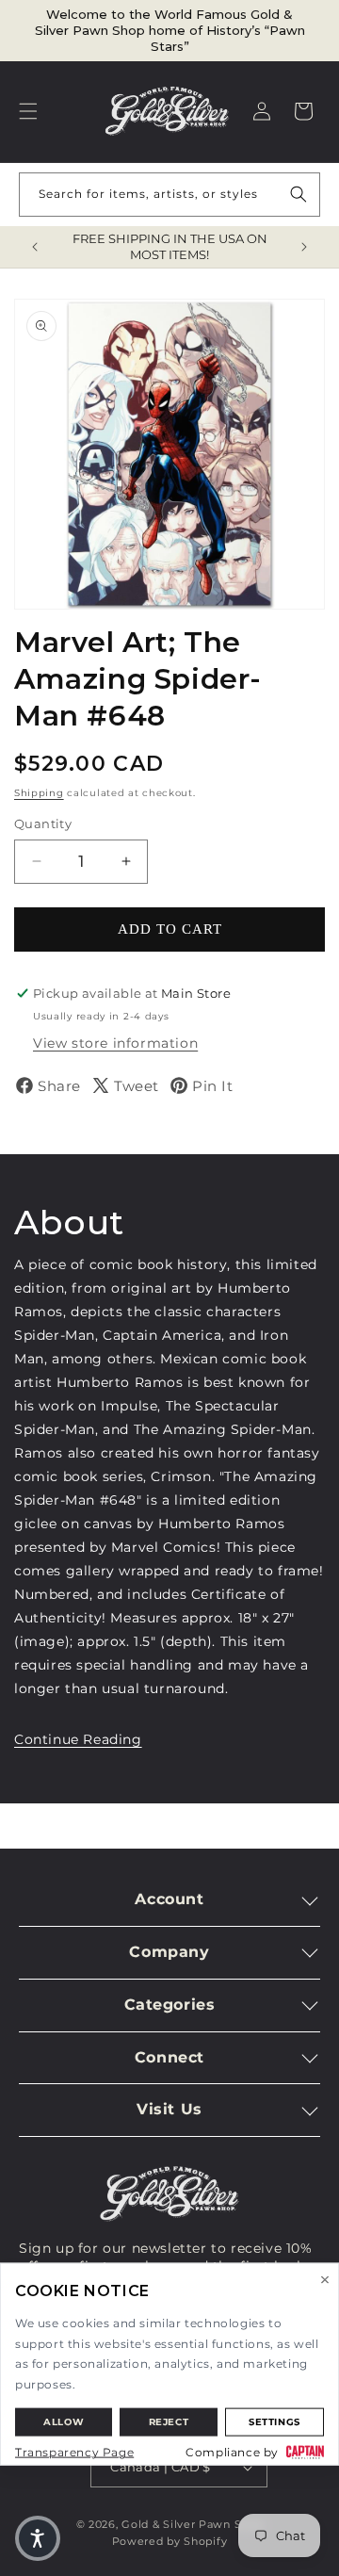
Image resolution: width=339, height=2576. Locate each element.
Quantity (43, 823)
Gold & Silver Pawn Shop (192, 2524)
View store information (115, 1043)
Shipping (39, 793)
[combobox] (169, 195)
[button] (28, 111)
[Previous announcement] (35, 247)
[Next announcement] (304, 247)
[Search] (299, 194)
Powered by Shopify (170, 2541)
